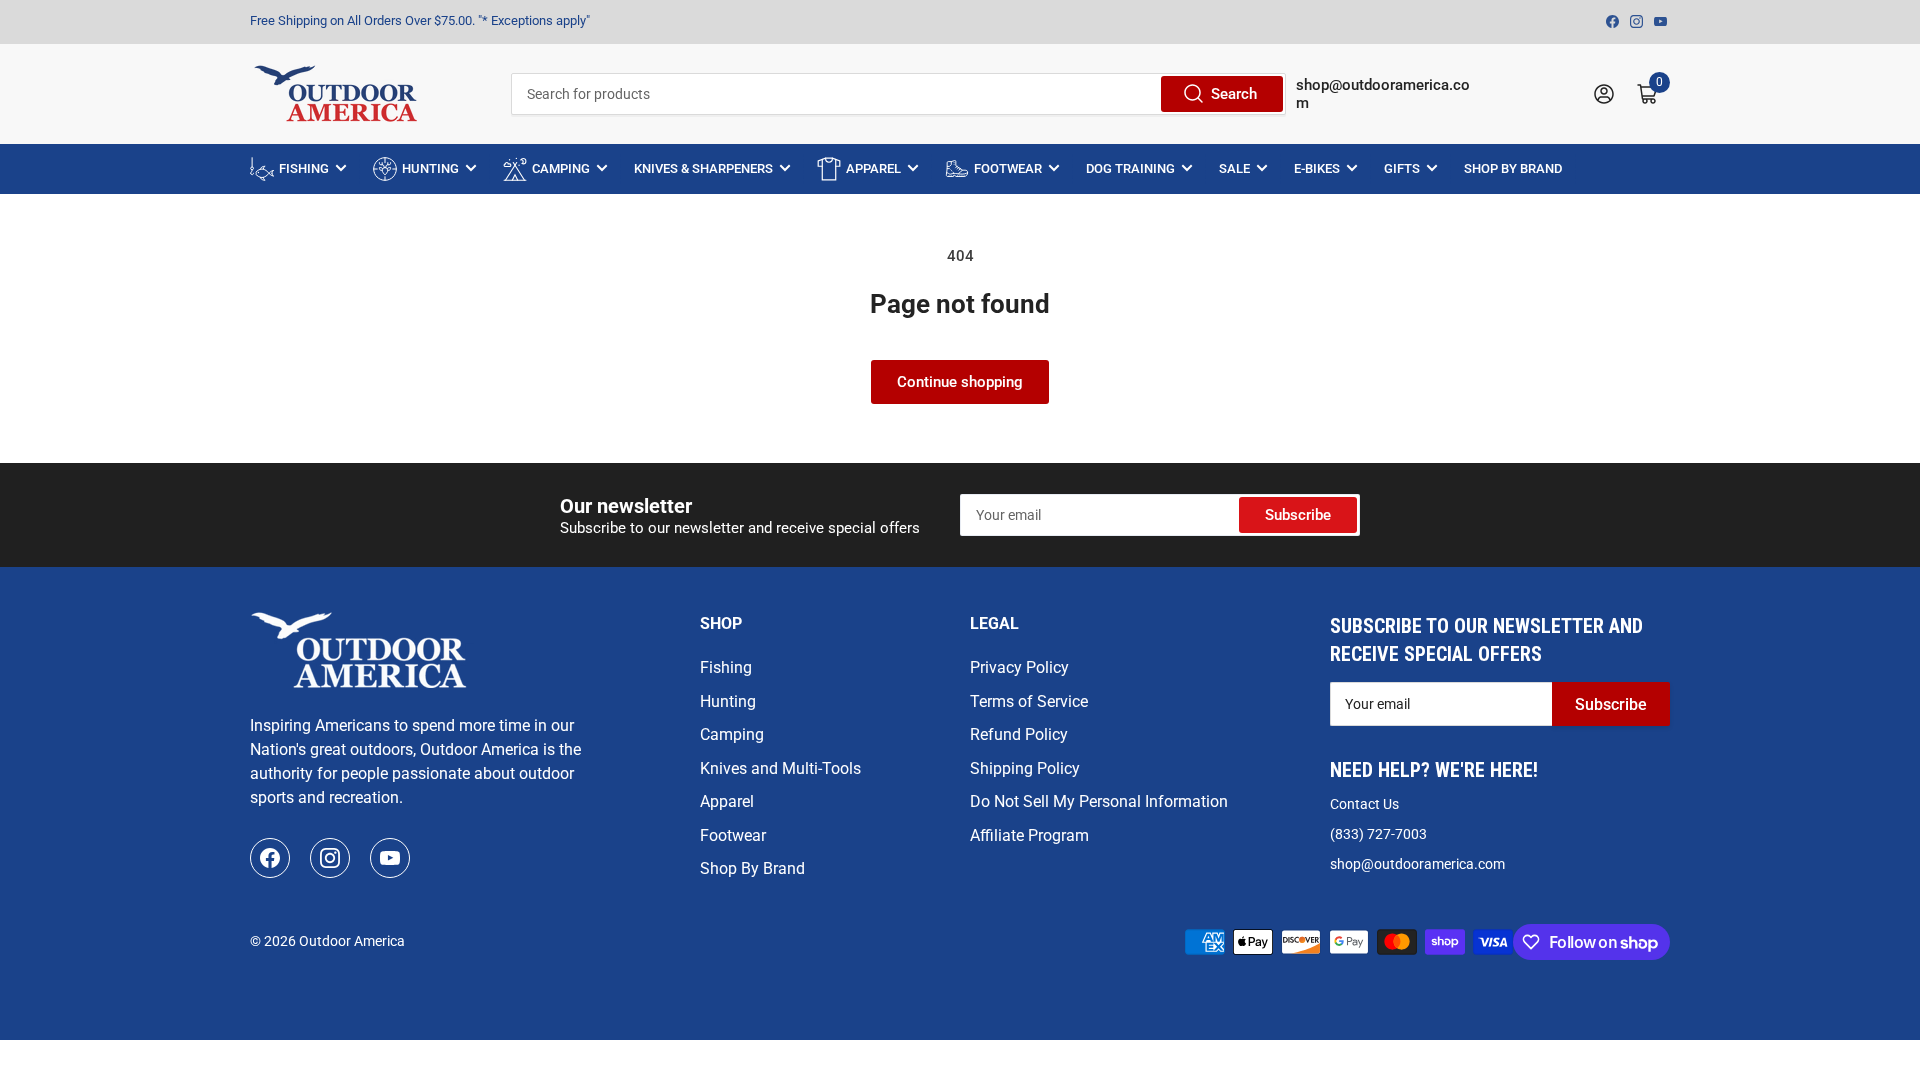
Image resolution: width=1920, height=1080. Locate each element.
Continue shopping (960, 382)
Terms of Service (1029, 701)
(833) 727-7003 (1378, 834)
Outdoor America (352, 941)
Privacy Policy (1019, 667)
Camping (732, 734)
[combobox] (898, 94)
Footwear (733, 835)
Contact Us (1364, 804)
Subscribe (1298, 515)
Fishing (726, 667)
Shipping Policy (1025, 768)
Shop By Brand (752, 868)
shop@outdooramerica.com (1417, 864)
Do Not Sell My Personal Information (1099, 801)
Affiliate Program (1029, 835)
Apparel (727, 801)
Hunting (728, 701)
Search (1234, 94)
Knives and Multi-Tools (780, 768)
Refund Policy (1019, 734)
